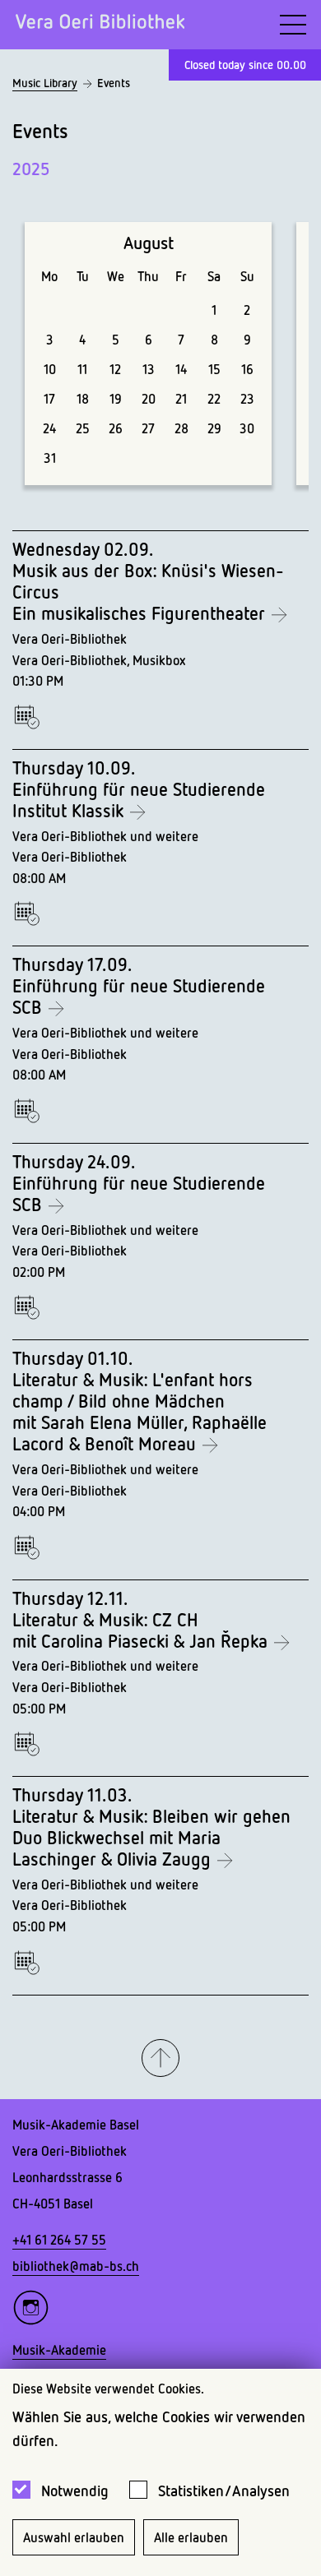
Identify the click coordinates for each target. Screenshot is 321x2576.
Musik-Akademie (59, 2350)
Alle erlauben (191, 2537)
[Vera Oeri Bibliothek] (100, 25)
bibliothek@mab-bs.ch (76, 2266)
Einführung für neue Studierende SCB (139, 997)
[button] (160, 2059)
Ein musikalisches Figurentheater (141, 613)
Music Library (45, 83)
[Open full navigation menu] (293, 25)
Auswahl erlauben (74, 2537)
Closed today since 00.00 (245, 65)
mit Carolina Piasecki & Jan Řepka (142, 1641)
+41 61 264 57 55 (59, 2240)
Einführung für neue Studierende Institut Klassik (139, 800)
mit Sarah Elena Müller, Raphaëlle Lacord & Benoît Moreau (140, 1433)
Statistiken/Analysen (224, 2490)
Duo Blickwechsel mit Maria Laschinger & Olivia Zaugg (116, 1848)
